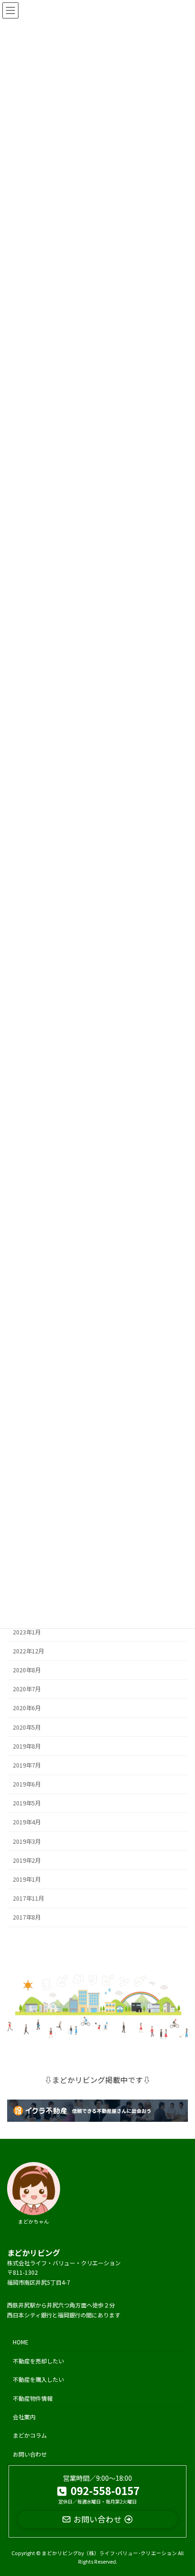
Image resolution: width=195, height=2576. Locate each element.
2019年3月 (27, 1841)
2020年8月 (27, 1670)
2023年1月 (27, 1632)
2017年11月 (28, 1898)
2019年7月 (27, 1765)
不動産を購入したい (38, 2379)
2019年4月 (27, 1822)
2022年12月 (28, 1651)
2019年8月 (27, 1746)
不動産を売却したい (38, 2361)
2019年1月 (27, 1879)
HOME (21, 2342)
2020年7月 (27, 1689)
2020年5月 (27, 1727)
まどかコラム (30, 2435)
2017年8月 (27, 1917)
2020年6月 (27, 1708)
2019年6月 (27, 1784)
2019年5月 (27, 1803)
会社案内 (24, 2417)
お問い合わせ (30, 2454)
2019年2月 (27, 1860)
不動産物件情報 (33, 2398)
